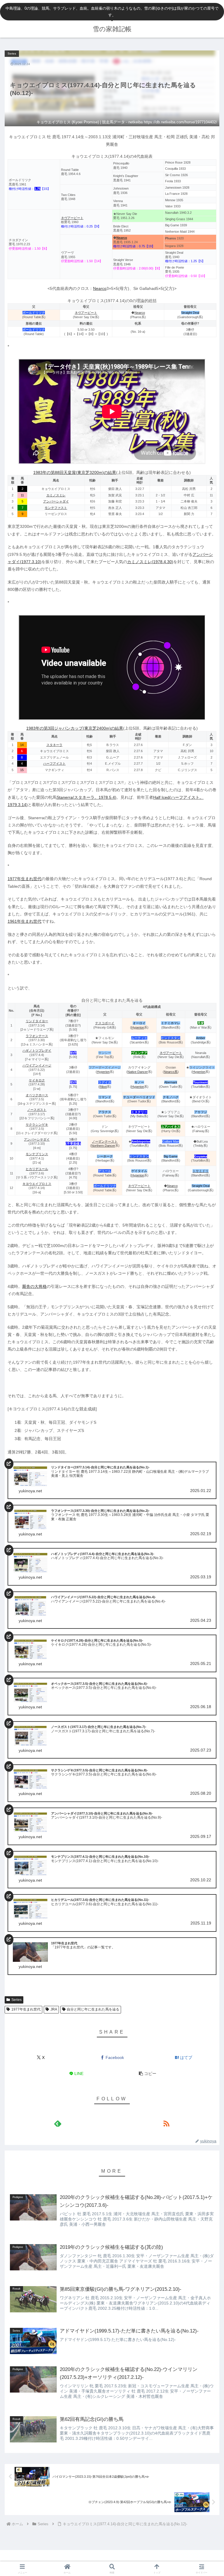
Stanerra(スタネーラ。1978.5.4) (86, 797)
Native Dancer (138, 1072)
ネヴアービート (72, 218)
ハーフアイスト (54, 763)
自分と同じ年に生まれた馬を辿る (93, 2009)
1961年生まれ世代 (24, 921)
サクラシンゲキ (37, 1125)
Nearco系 (171, 1072)
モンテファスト (56, 508)
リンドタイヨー (37, 1021)
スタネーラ (54, 745)
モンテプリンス (37, 1154)
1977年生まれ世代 (24, 879)
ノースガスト (37, 1110)
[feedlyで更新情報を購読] (58, 2123)
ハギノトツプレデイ (37, 1050)
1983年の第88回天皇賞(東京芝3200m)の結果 (75, 472)
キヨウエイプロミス (37, 1184)
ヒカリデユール (37, 1169)
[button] (148, 2074)
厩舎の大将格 (34, 1286)
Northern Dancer (103, 1146)
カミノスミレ (56, 495)
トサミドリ (201, 1171)
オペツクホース (37, 1095)
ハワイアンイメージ (37, 1065)
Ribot (103, 1087)
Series (16, 2000)
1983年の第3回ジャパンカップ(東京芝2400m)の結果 (75, 728)
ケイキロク (37, 1080)
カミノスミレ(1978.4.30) (150, 562)
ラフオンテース (37, 1036)
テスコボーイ (105, 1023)
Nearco (100, 288)
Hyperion (138, 1027)
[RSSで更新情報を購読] (166, 2123)
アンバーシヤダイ (37, 1139)
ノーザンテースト (105, 1141)
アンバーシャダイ (56, 501)
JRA (54, 2009)
